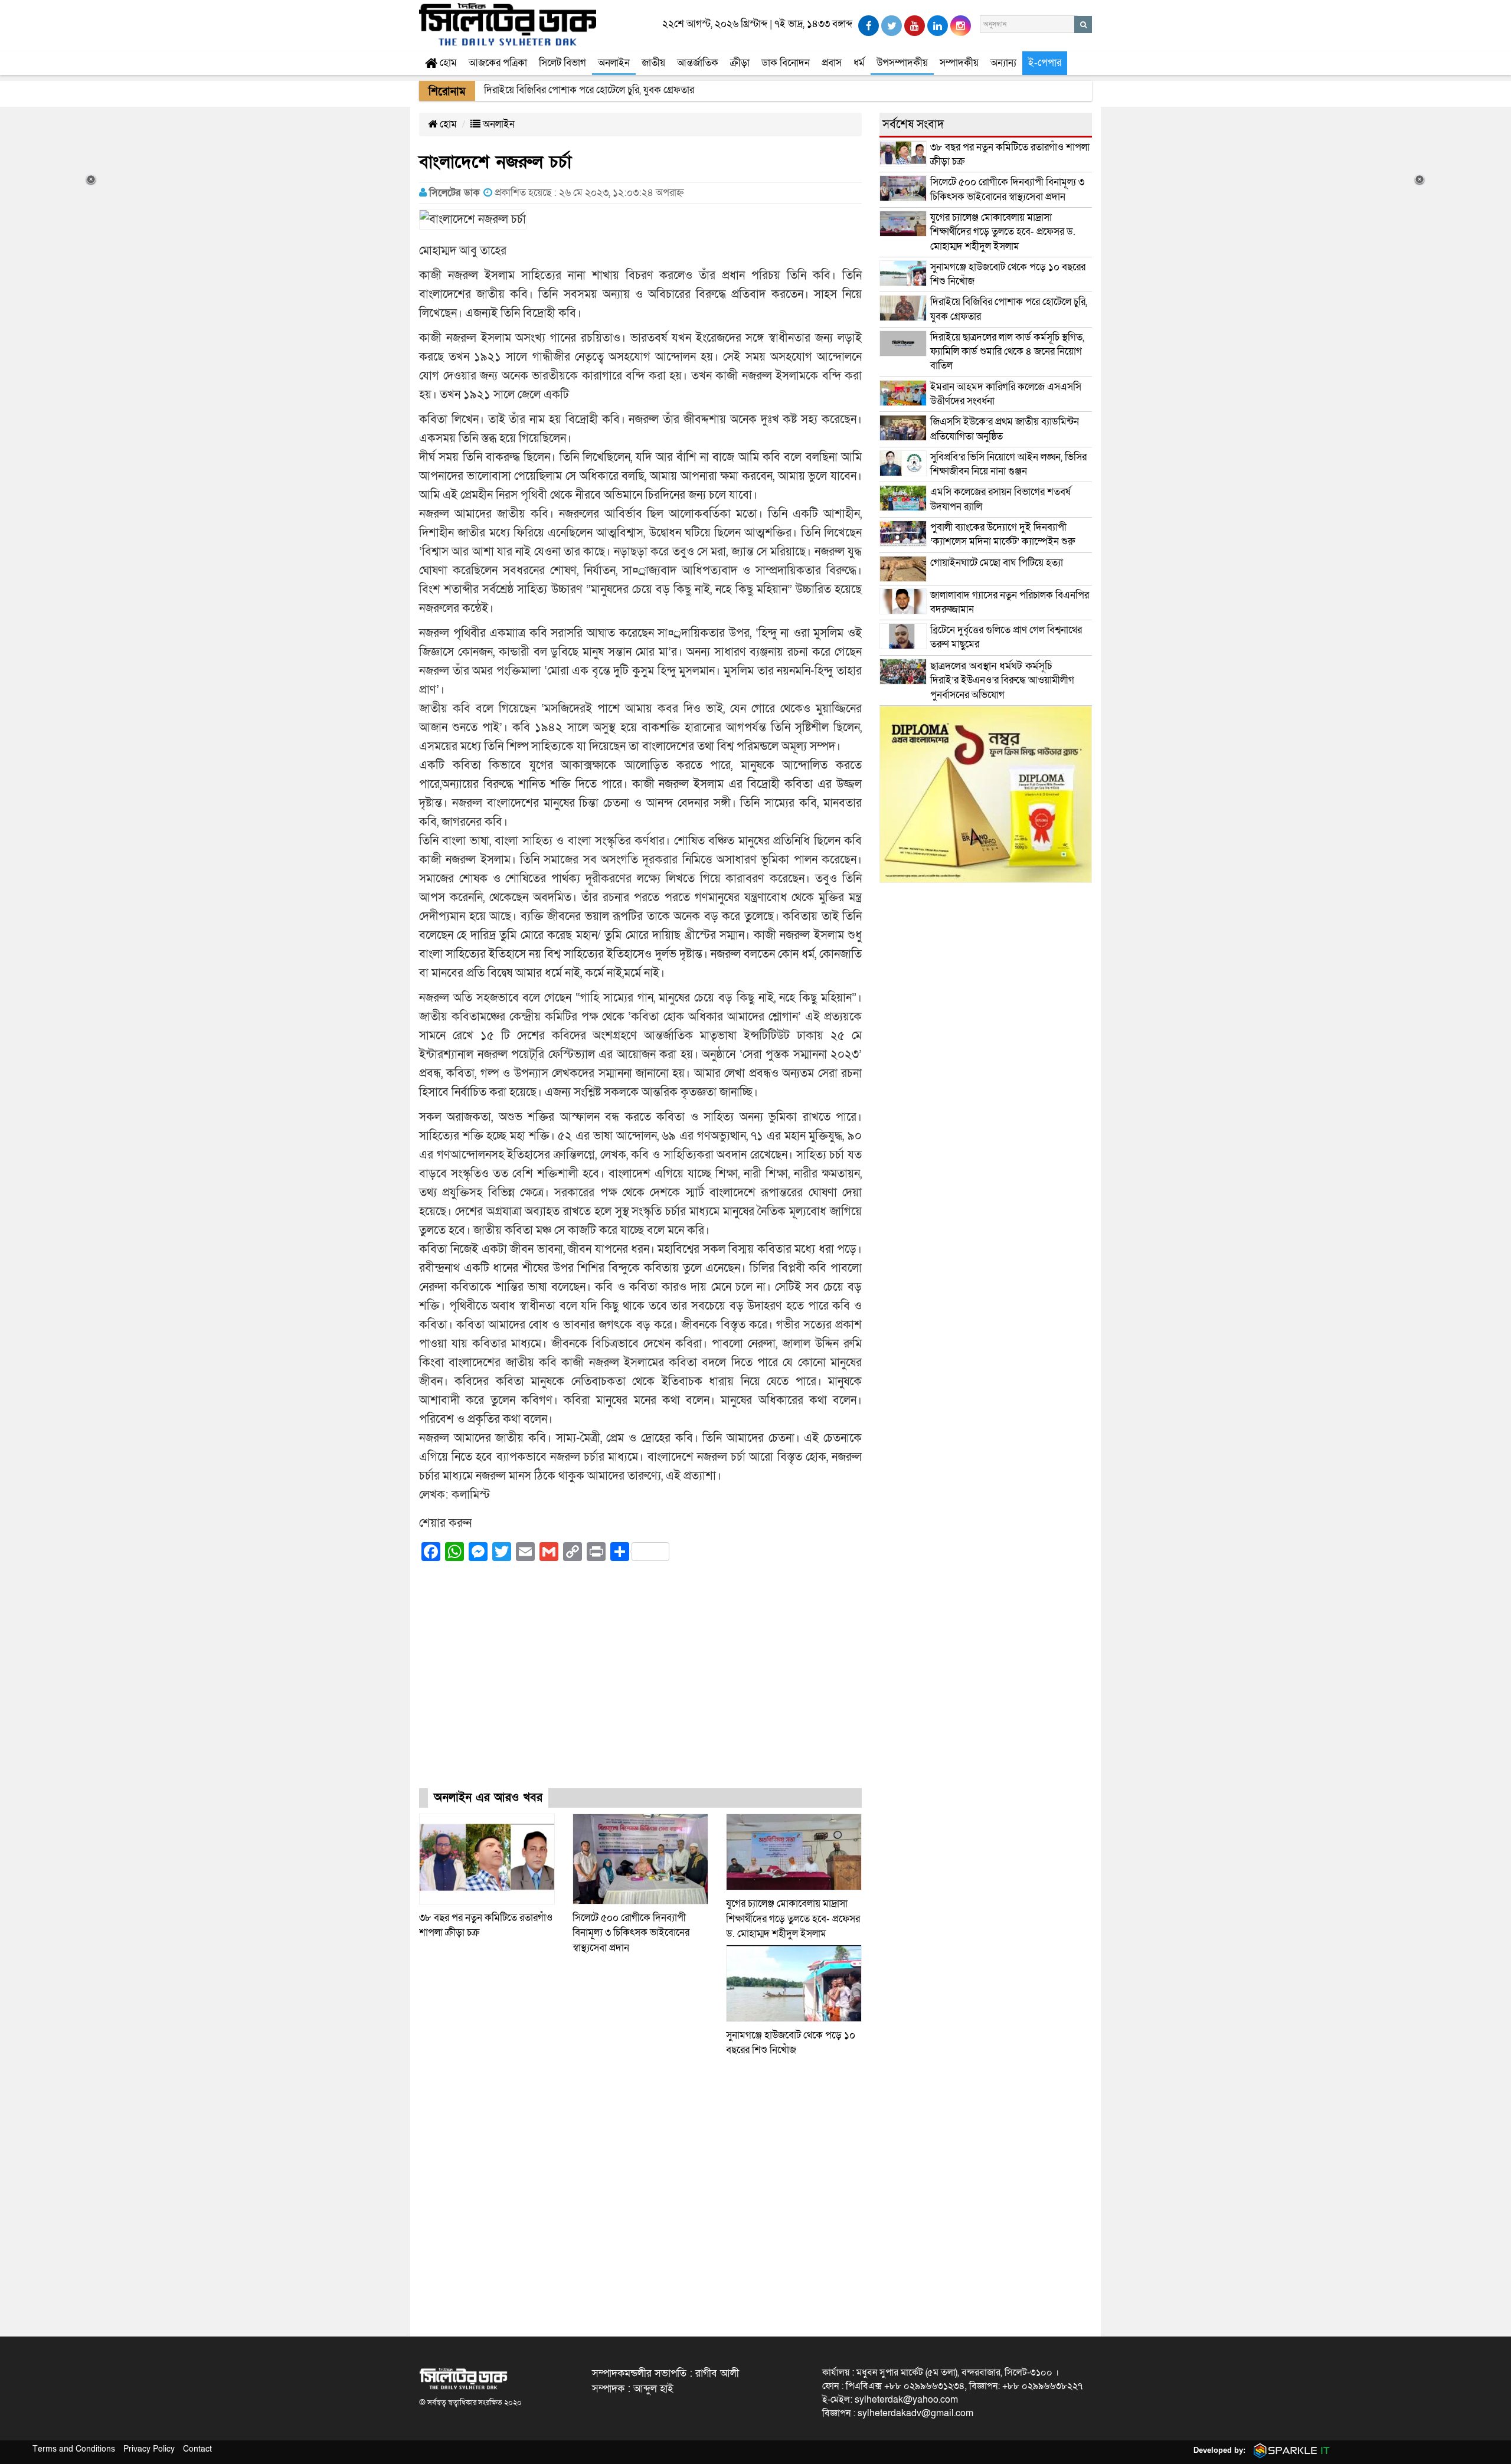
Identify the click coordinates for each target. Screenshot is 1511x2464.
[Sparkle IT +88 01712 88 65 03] (1289, 2450)
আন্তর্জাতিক (698, 63)
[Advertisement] (640, 1686)
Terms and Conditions (74, 2449)
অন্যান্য (1003, 63)
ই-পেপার (1045, 63)
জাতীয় (653, 63)
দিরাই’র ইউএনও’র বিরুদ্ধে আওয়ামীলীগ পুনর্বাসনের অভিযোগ (1002, 680)
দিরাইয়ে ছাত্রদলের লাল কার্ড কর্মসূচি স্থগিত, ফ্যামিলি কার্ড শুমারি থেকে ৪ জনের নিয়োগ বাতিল (1007, 352)
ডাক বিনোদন (786, 63)
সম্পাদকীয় (959, 63)
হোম (447, 63)
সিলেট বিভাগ (562, 63)
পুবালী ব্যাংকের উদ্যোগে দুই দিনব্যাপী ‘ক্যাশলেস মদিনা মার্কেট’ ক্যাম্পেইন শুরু (1003, 534)
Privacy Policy (149, 2449)
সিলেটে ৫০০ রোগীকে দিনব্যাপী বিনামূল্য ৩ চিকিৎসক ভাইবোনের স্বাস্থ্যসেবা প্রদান (631, 1933)
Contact (197, 2449)
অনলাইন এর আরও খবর (488, 1798)
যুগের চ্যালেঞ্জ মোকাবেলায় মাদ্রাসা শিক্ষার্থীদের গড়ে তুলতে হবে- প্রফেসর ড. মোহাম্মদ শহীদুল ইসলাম (793, 1919)
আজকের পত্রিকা (498, 63)
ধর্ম (859, 63)
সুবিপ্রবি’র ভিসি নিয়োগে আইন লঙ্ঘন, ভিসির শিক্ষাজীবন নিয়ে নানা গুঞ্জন (1008, 464)
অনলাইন (614, 63)
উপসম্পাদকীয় (902, 63)
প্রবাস (832, 63)
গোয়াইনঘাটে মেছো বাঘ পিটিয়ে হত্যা (997, 563)
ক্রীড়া (740, 63)
